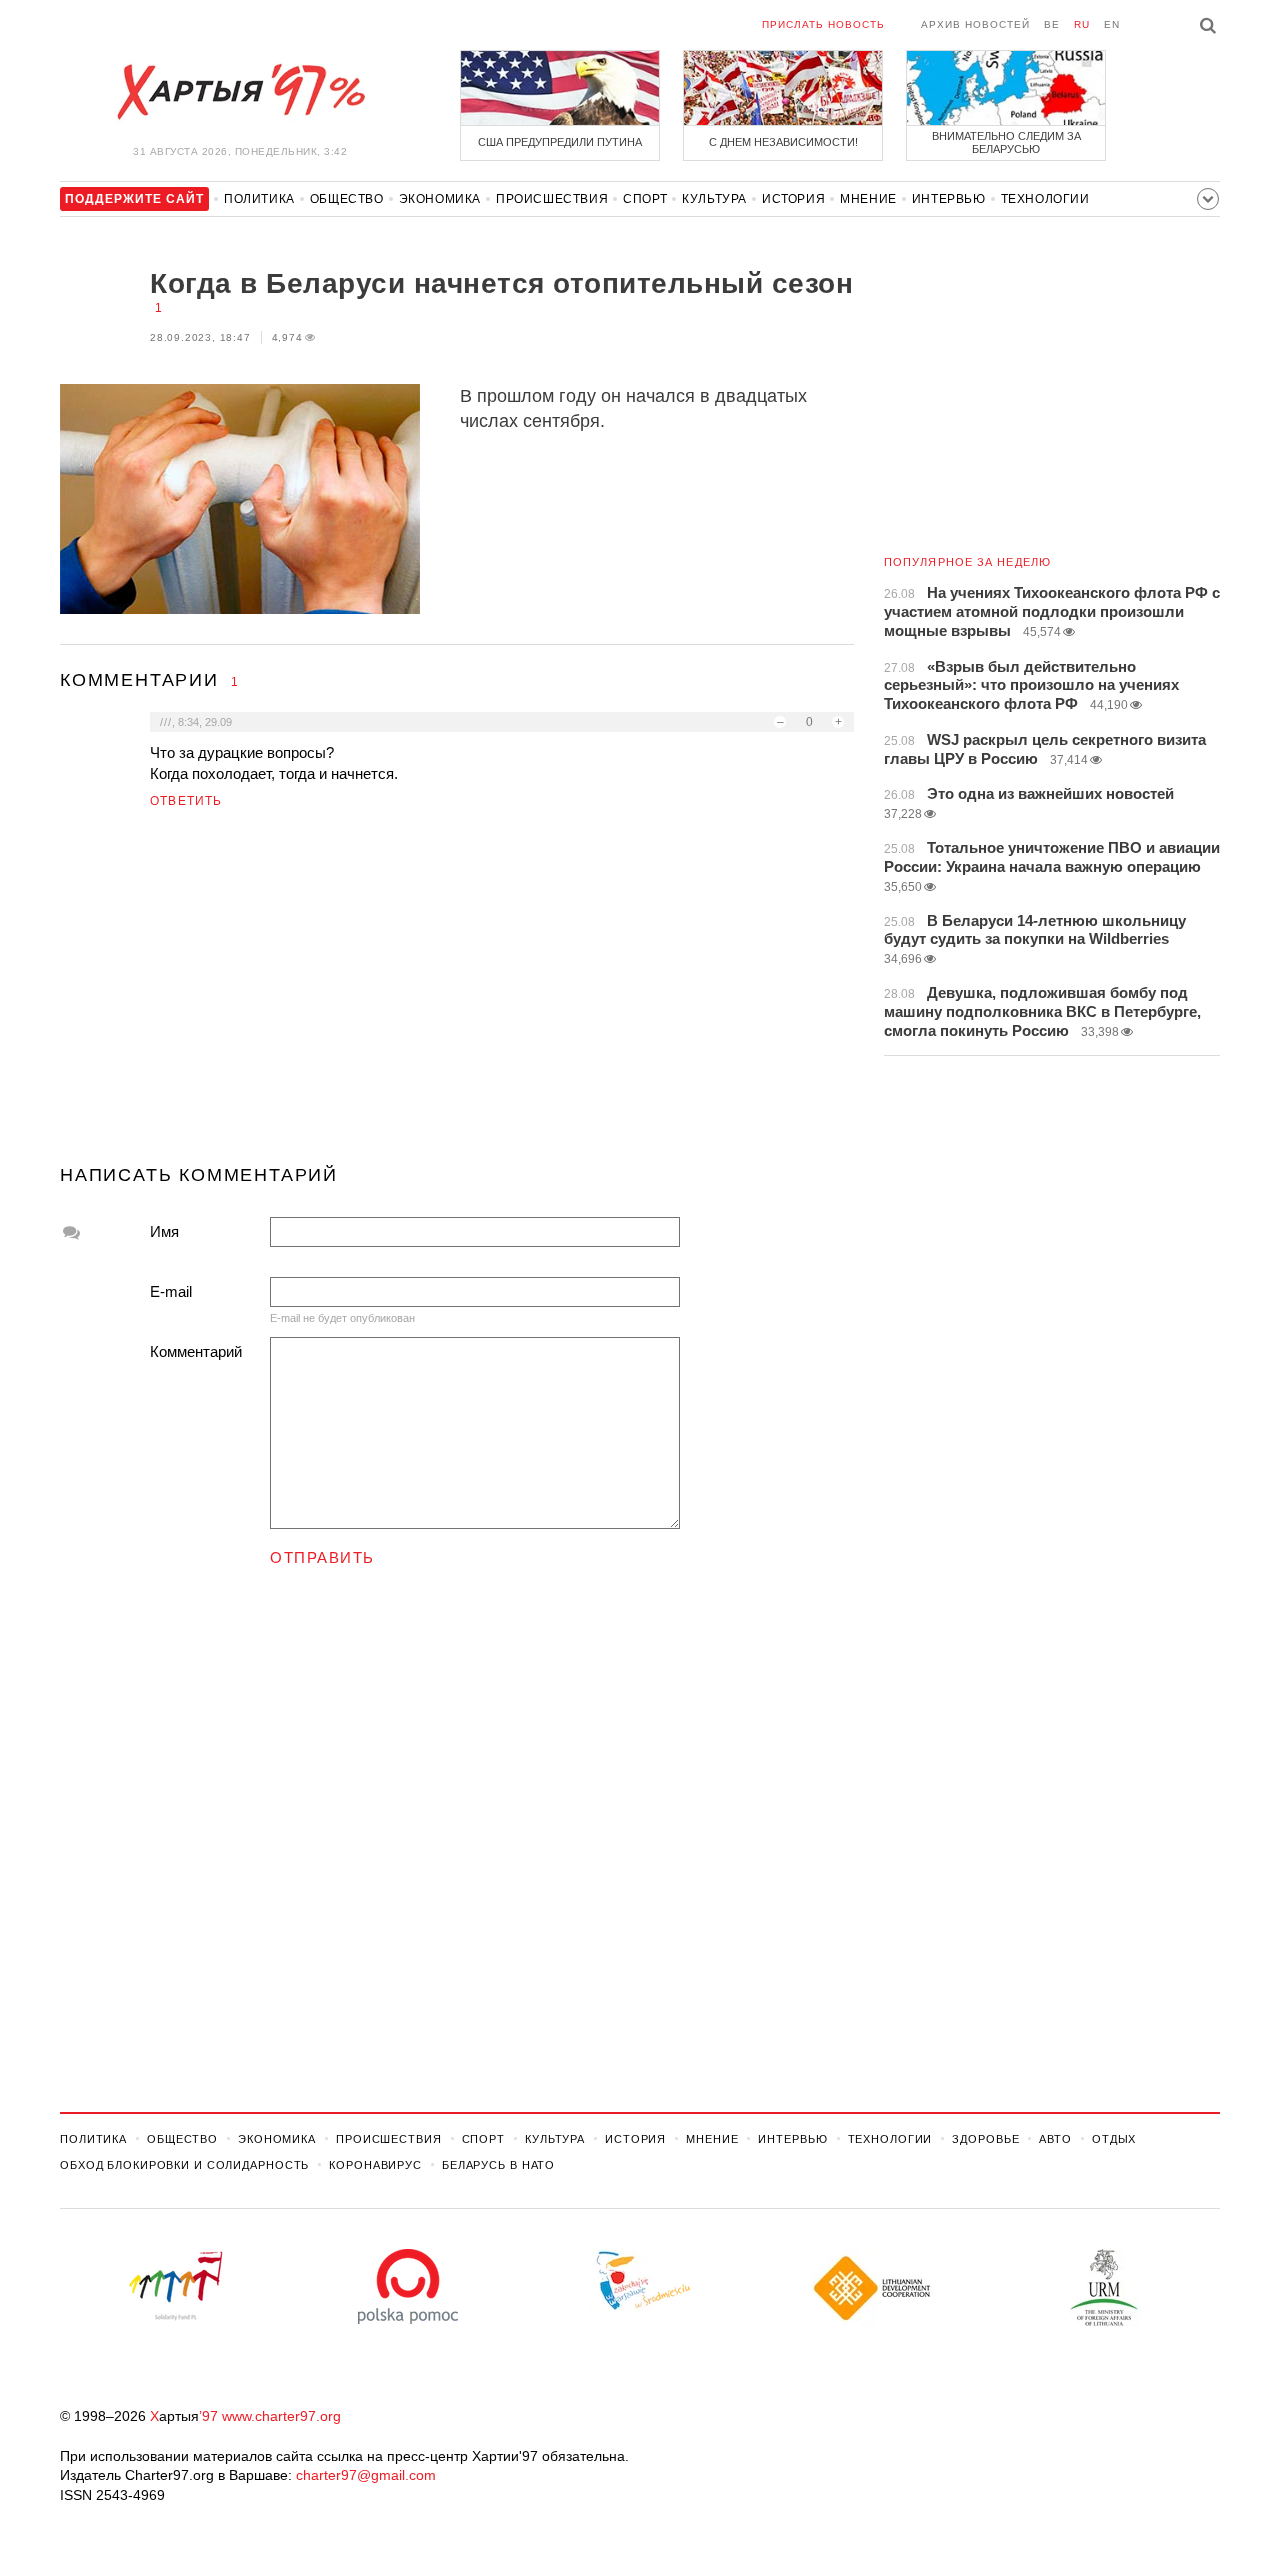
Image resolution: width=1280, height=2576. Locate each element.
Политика (259, 199)
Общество (347, 199)
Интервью (949, 199)
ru (1082, 24)
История (793, 199)
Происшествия (552, 199)
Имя (164, 1231)
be (1052, 24)
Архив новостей (975, 24)
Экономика (440, 199)
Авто (1055, 2139)
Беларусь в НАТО (498, 2165)
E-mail (171, 1291)
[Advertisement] (457, 995)
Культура (714, 199)
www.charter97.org (281, 2416)
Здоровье (985, 2139)
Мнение (868, 199)
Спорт (645, 199)
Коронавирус (375, 2165)
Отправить (322, 1557)
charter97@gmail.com (366, 2475)
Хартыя (240, 92)
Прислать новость (823, 24)
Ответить (186, 801)
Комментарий (196, 1351)
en (1112, 24)
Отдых (1114, 2139)
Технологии (1045, 199)
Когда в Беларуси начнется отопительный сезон (501, 283)
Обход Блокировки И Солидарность (184, 2165)
